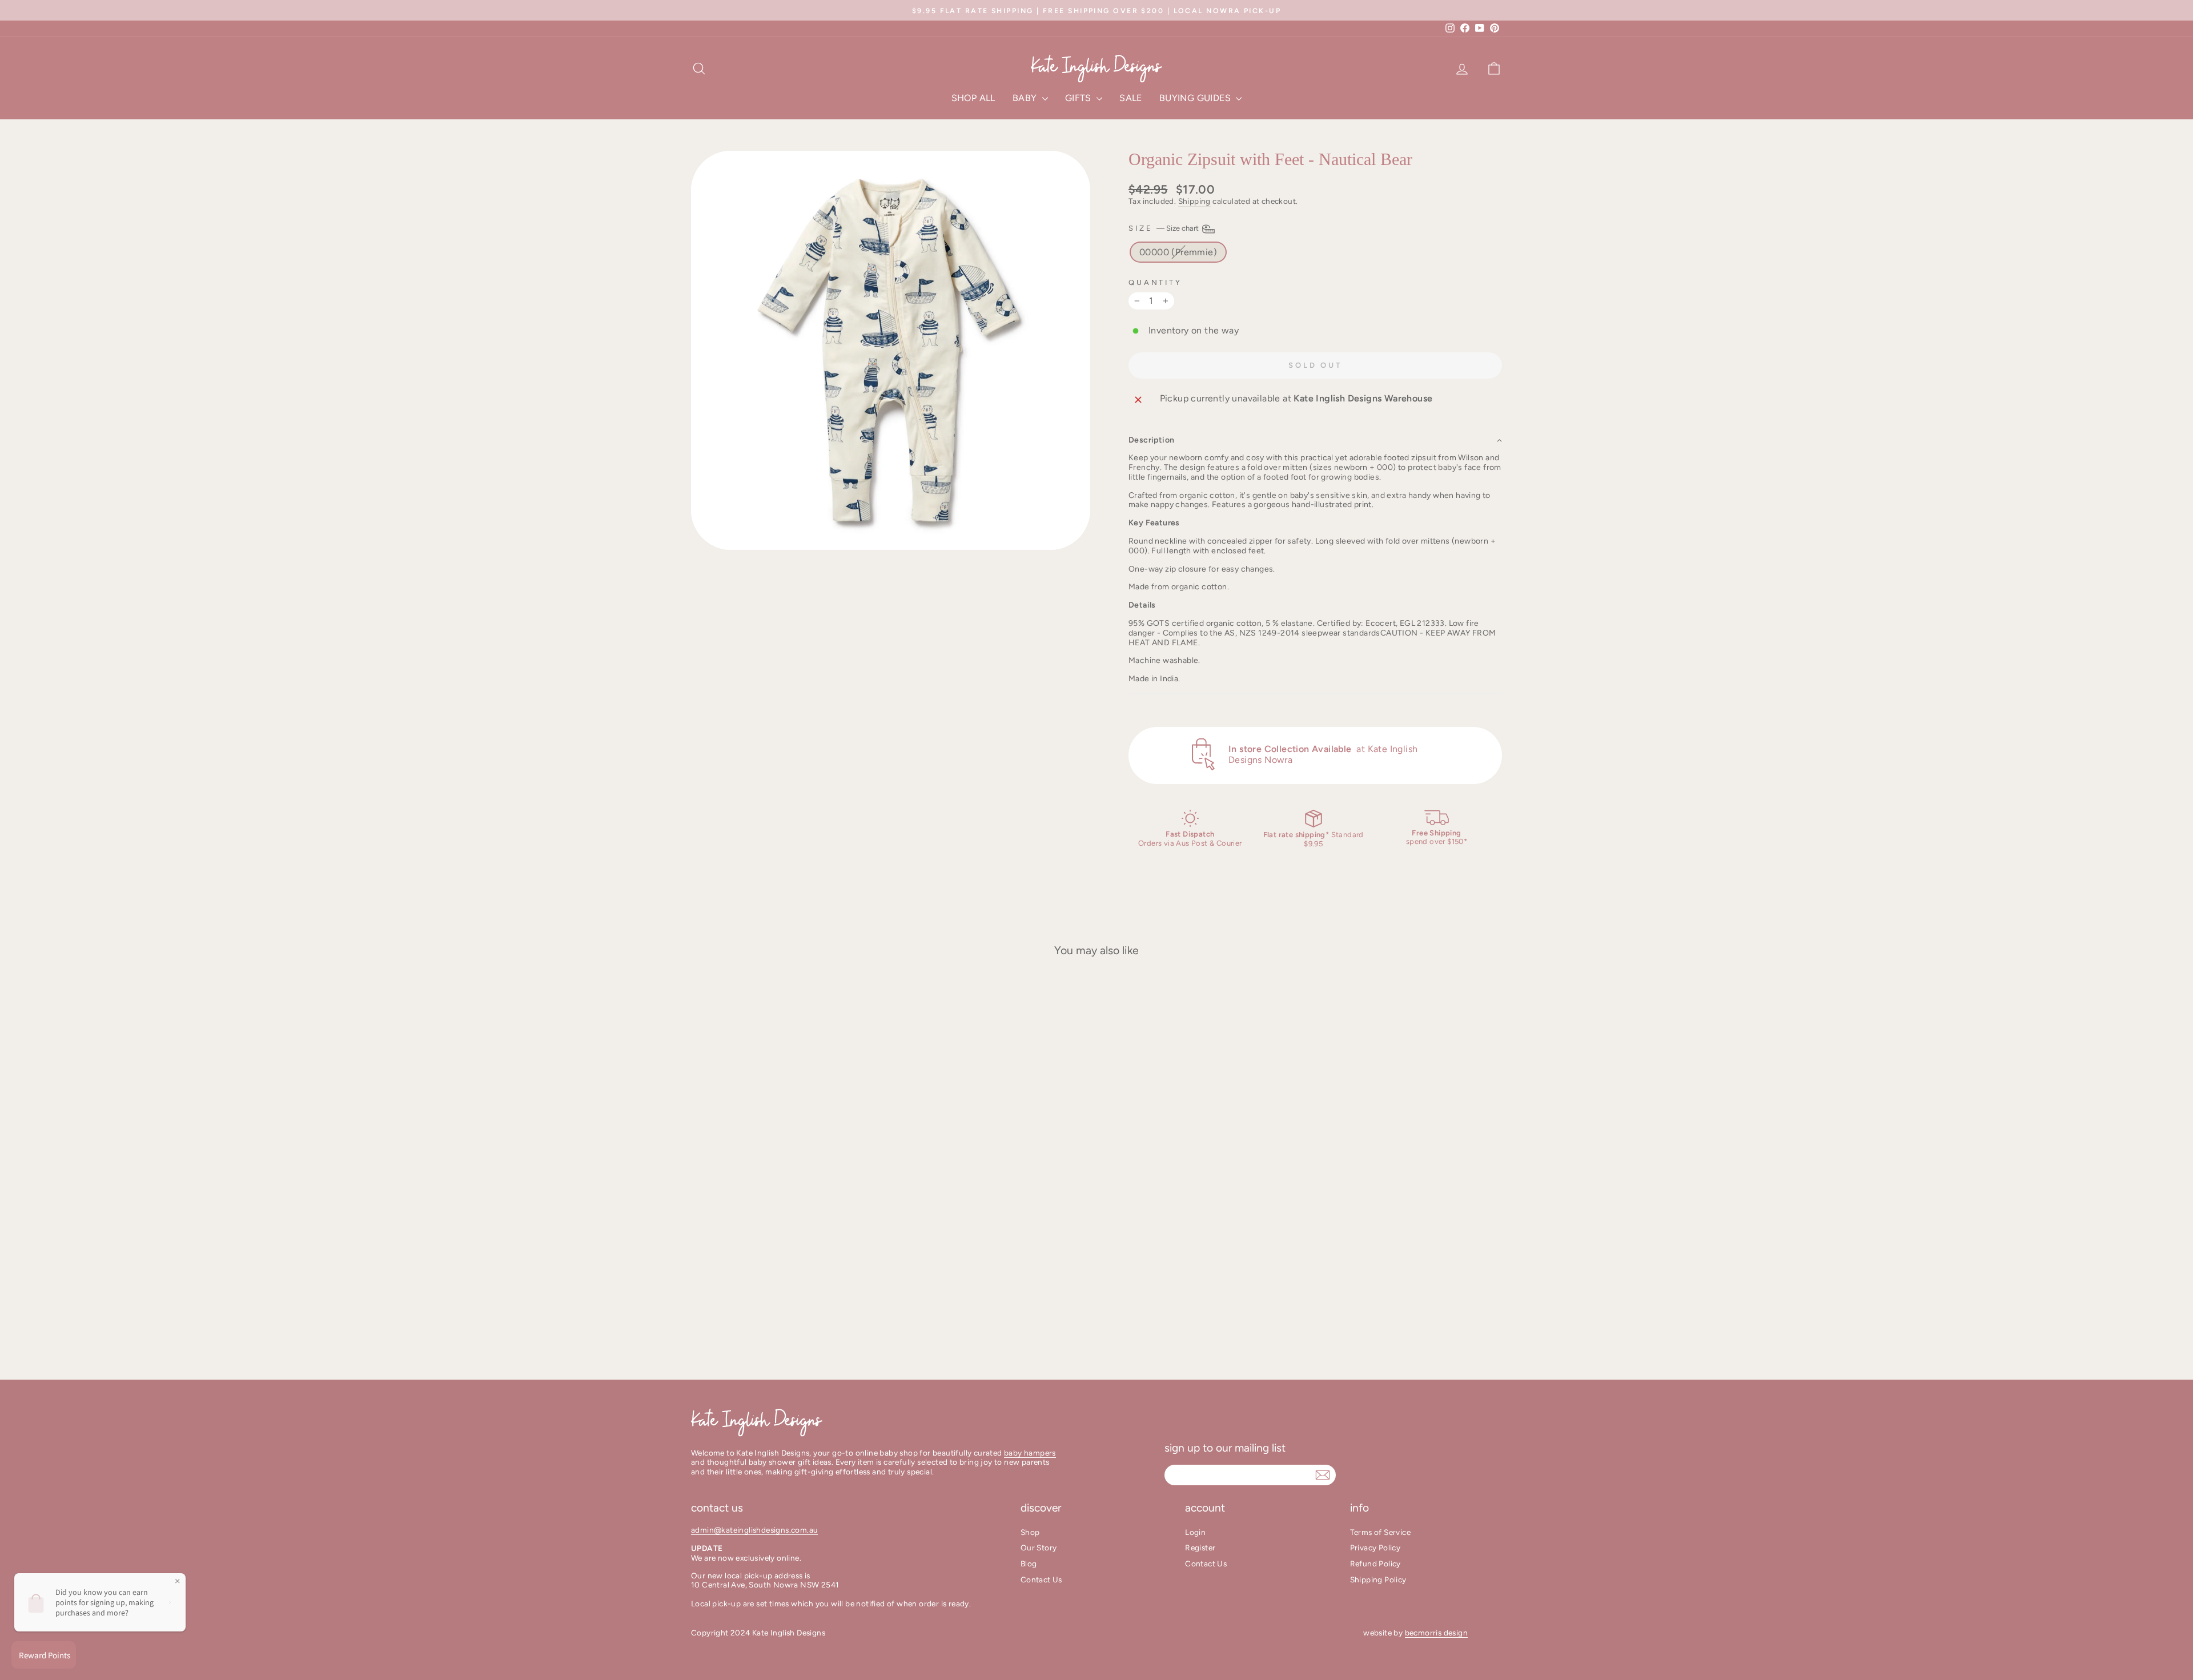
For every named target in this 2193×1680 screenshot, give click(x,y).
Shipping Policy (1378, 1579)
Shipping (1194, 201)
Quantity (1155, 282)
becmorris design (1436, 1633)
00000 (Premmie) (1178, 252)
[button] (1315, 440)
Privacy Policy (1375, 1548)
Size (1164, 228)
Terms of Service (1380, 1532)
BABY (1026, 98)
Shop (1030, 1532)
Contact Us (1041, 1579)
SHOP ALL (973, 98)
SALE (1131, 98)
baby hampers (1030, 1453)
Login (1195, 1532)
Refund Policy (1375, 1564)
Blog (1029, 1564)
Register (1200, 1548)
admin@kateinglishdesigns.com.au (754, 1530)
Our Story (1039, 1548)
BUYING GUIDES (1196, 98)
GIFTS (1079, 98)
